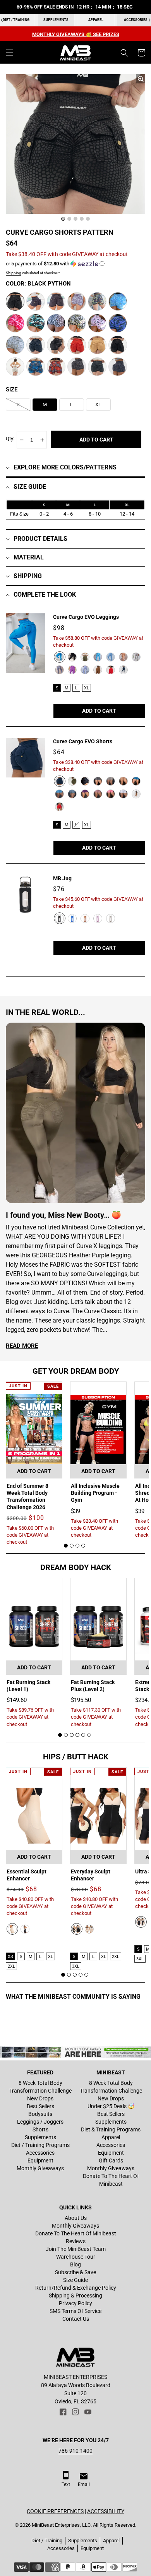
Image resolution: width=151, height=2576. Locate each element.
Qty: (10, 439)
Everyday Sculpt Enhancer (91, 1875)
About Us (76, 2218)
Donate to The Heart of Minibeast (111, 2180)
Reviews (76, 2241)
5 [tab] (83, 1735)
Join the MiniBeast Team (76, 2249)
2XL (11, 1966)
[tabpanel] (34, 1464)
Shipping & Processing (75, 2296)
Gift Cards (111, 2161)
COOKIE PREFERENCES (55, 2511)
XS (10, 1957)
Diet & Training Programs (111, 2129)
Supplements (56, 20)
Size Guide (75, 2280)
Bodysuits (40, 2114)
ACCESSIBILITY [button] (106, 2511)
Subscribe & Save (75, 2272)
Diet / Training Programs (40, 2145)
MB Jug (62, 878)
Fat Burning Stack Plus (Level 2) (93, 1686)
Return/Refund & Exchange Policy (76, 2288)
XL (87, 688)
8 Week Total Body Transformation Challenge (40, 2087)
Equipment (40, 2161)
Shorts (40, 2129)
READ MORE (22, 1346)
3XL (76, 1966)
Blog (75, 2264)
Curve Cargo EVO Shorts (83, 741)
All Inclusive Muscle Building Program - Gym (95, 1493)
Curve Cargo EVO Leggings (86, 617)
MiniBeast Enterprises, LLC (61, 2525)
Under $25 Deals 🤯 (111, 2106)
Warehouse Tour (76, 2257)
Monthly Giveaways (40, 2168)
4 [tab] (83, 1546)
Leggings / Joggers (40, 2122)
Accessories (40, 2153)
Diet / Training (47, 2541)
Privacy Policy (75, 2303)
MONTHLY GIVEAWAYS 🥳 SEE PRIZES (76, 34)
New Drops (40, 2098)
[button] (10, 53)
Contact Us (76, 2319)
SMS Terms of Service (75, 2311)
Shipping (14, 273)
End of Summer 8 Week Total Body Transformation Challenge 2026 (27, 1497)
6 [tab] (89, 1735)
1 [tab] (66, 1546)
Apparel (96, 20)
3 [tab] (77, 1546)
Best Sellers (40, 2106)
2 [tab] (72, 1546)
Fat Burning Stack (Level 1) (28, 1686)
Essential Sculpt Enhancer (27, 1875)
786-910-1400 (75, 2451)
